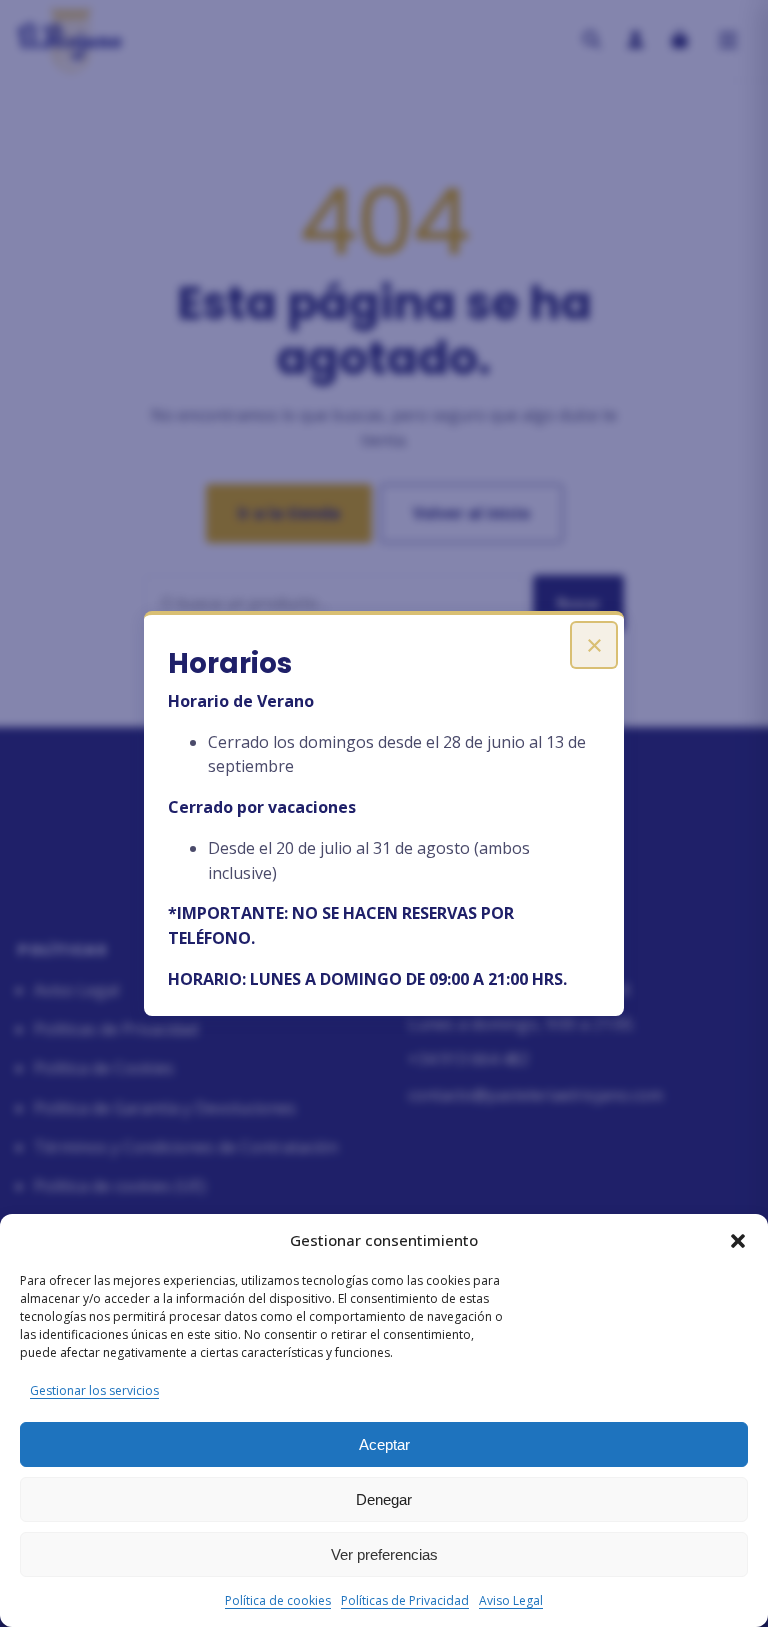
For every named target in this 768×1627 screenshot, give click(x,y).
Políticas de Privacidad (405, 1600)
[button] (738, 1241)
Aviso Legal (511, 1600)
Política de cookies (278, 1600)
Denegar (384, 1499)
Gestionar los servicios (94, 1390)
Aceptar (384, 1444)
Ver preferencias (384, 1554)
